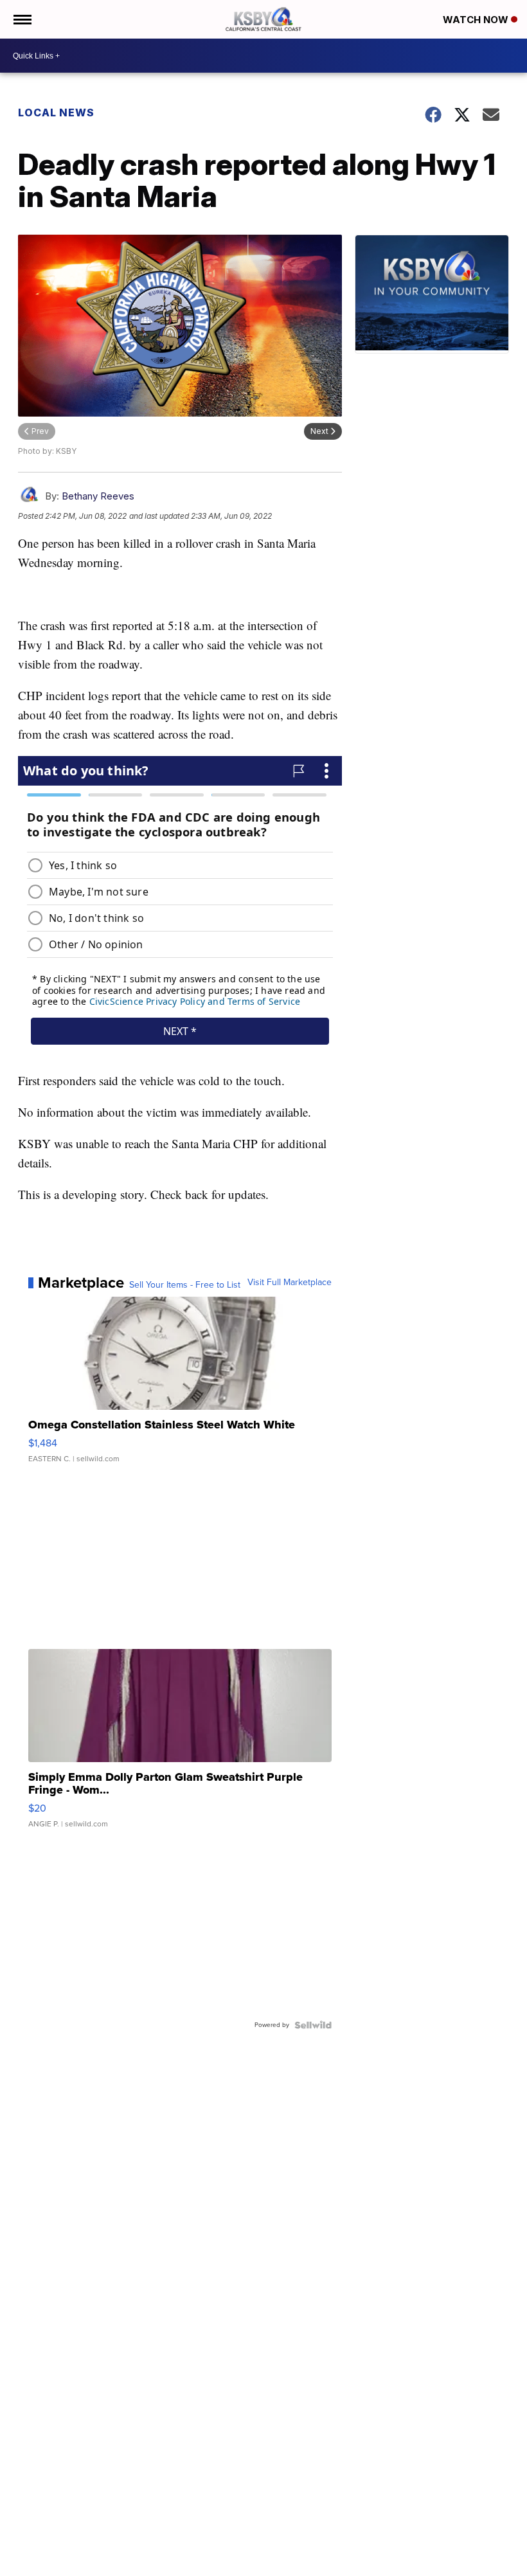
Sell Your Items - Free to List (185, 1285)
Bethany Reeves (98, 496)
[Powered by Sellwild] (313, 2025)
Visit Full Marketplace (290, 1283)
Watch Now (477, 20)
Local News (56, 113)
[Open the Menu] (22, 19)
